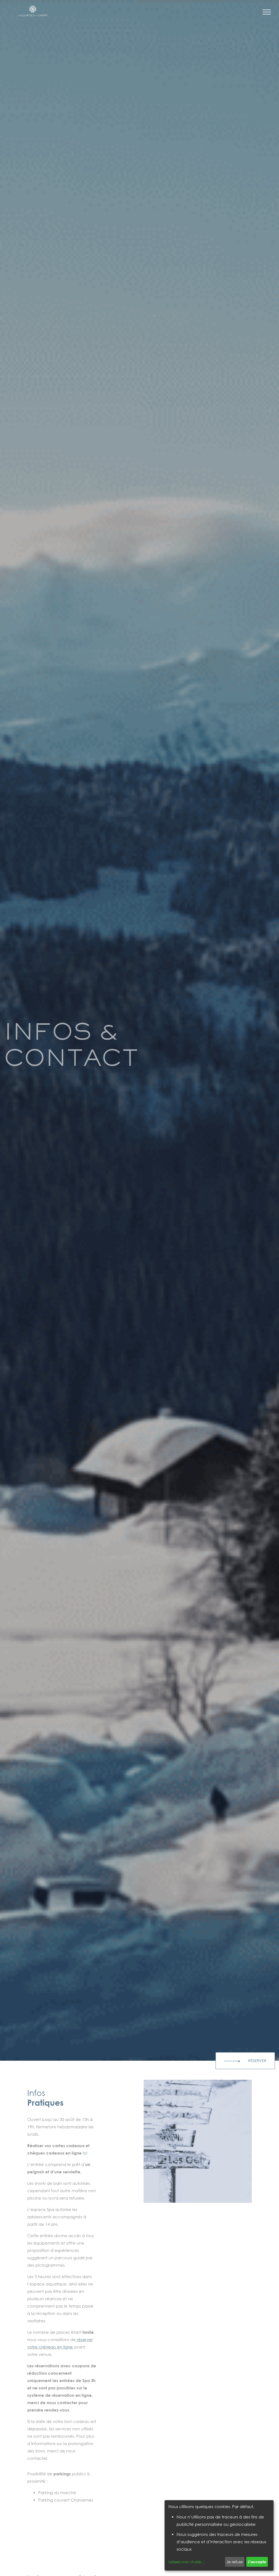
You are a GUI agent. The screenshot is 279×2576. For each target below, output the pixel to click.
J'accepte (257, 2562)
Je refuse (235, 2562)
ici (85, 2153)
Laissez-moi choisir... (186, 2562)
